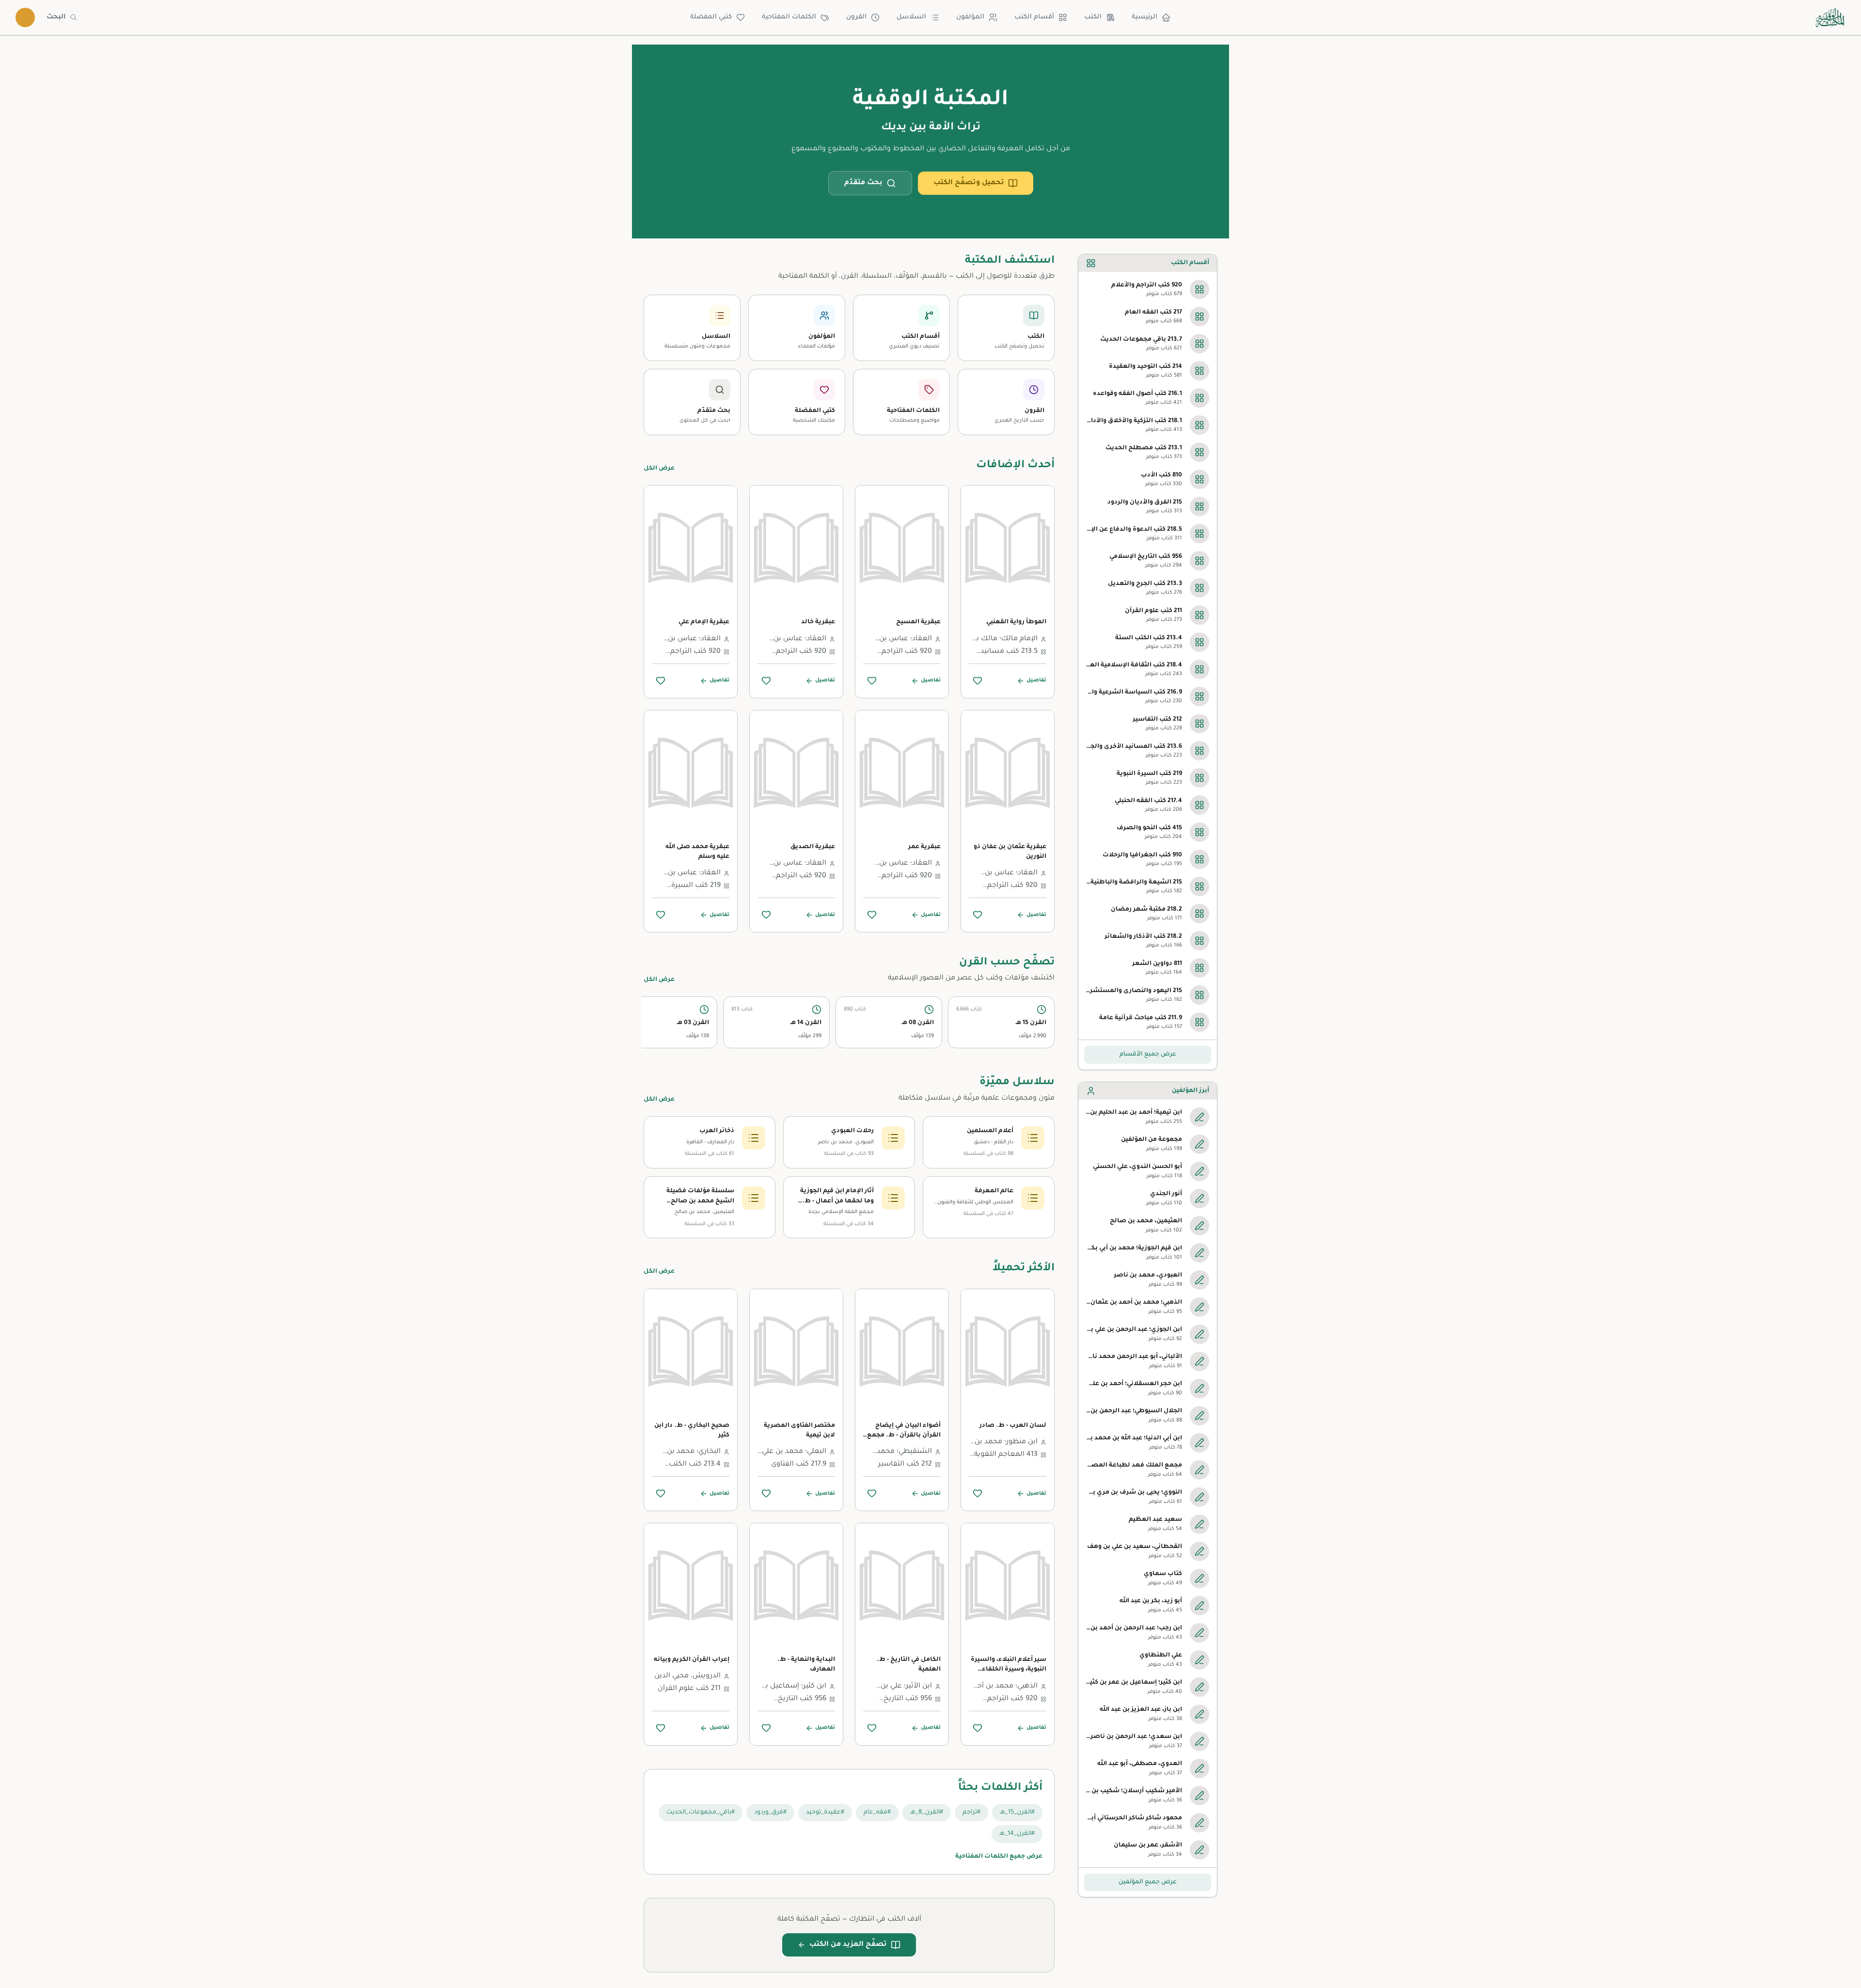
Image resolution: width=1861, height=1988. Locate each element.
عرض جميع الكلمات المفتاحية (999, 1857)
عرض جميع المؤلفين (1148, 1882)
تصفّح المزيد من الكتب (848, 1945)
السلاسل (911, 17)
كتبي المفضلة (711, 17)
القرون (856, 17)
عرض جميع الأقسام (1148, 1055)
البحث (56, 17)
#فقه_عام (877, 1813)
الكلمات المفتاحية (789, 17)
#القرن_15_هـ (1017, 1813)
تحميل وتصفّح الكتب (969, 183)
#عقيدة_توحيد (825, 1813)
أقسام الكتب (1034, 17)
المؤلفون (970, 17)
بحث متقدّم (863, 183)
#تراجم (971, 1813)
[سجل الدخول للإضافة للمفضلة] (978, 680)
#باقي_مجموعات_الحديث (701, 1813)
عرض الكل (659, 469)
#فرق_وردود (770, 1813)
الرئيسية (1144, 17)
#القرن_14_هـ (1017, 1834)
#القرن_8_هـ (927, 1813)
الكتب (1093, 17)
